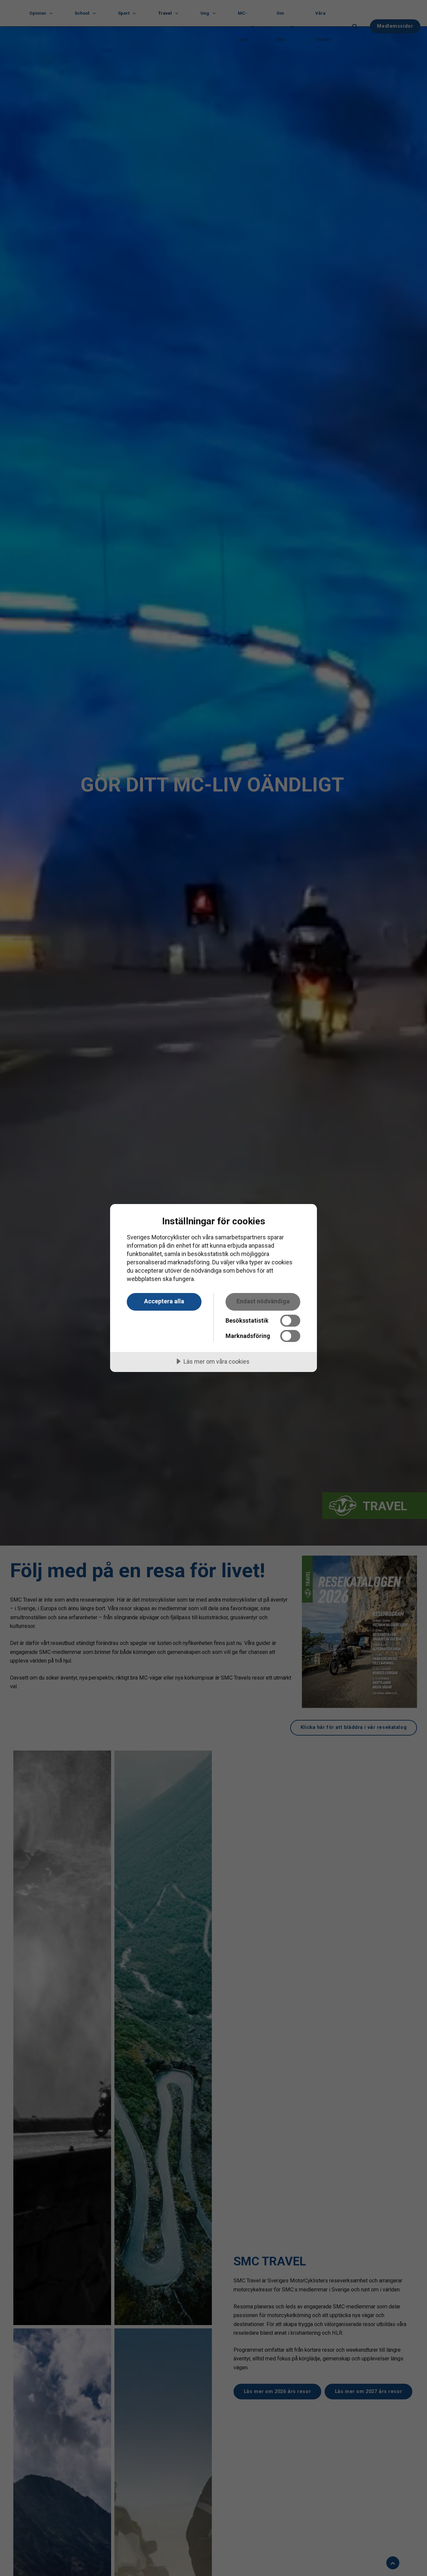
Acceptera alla (164, 1301)
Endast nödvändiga (263, 1301)
